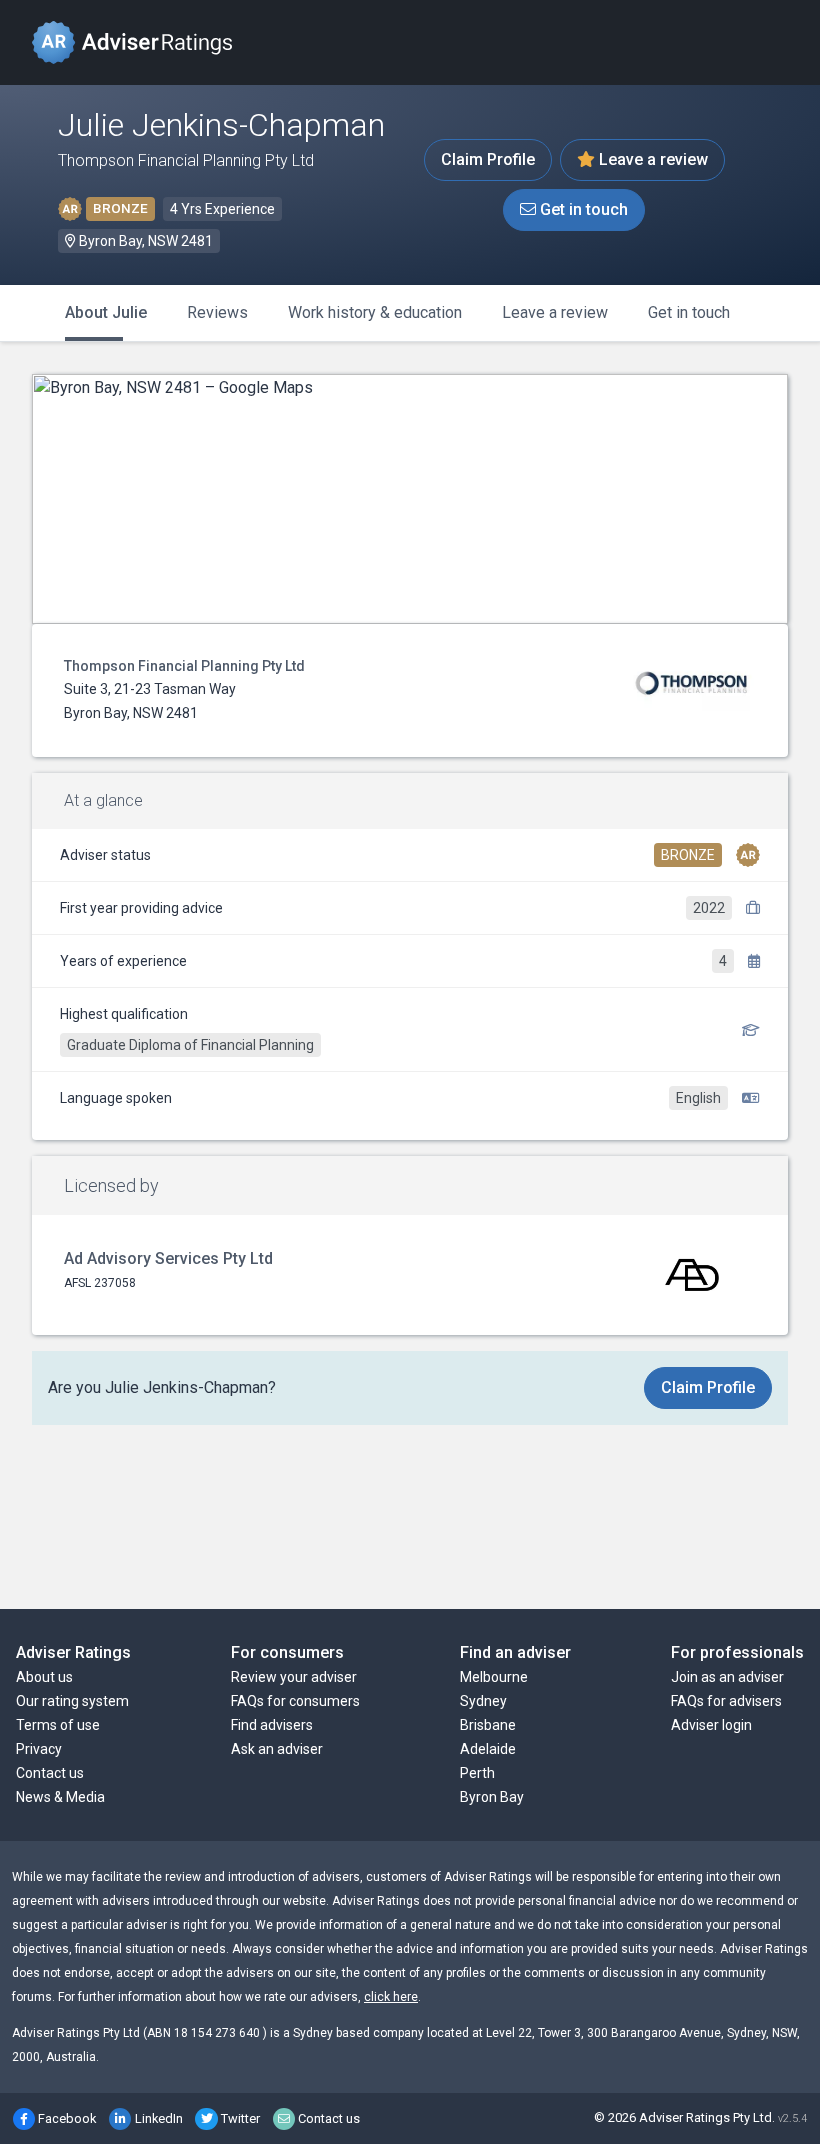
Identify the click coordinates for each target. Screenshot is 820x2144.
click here (391, 1997)
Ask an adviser (277, 1749)
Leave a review (651, 159)
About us (44, 1677)
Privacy (39, 1749)
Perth (477, 1773)
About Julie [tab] (106, 312)
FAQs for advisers (726, 1701)
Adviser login (711, 1725)
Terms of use (58, 1725)
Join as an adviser (727, 1677)
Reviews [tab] (217, 312)
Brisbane (488, 1725)
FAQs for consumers (295, 1701)
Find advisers (272, 1725)
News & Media (60, 1797)
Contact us (50, 1773)
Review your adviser (294, 1677)
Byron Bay (492, 1797)
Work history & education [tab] (375, 312)
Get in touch (582, 209)
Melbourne (494, 1677)
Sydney (483, 1701)
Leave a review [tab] (555, 312)
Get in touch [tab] (689, 312)
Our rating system (72, 1701)
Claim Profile (488, 159)
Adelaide (488, 1749)
